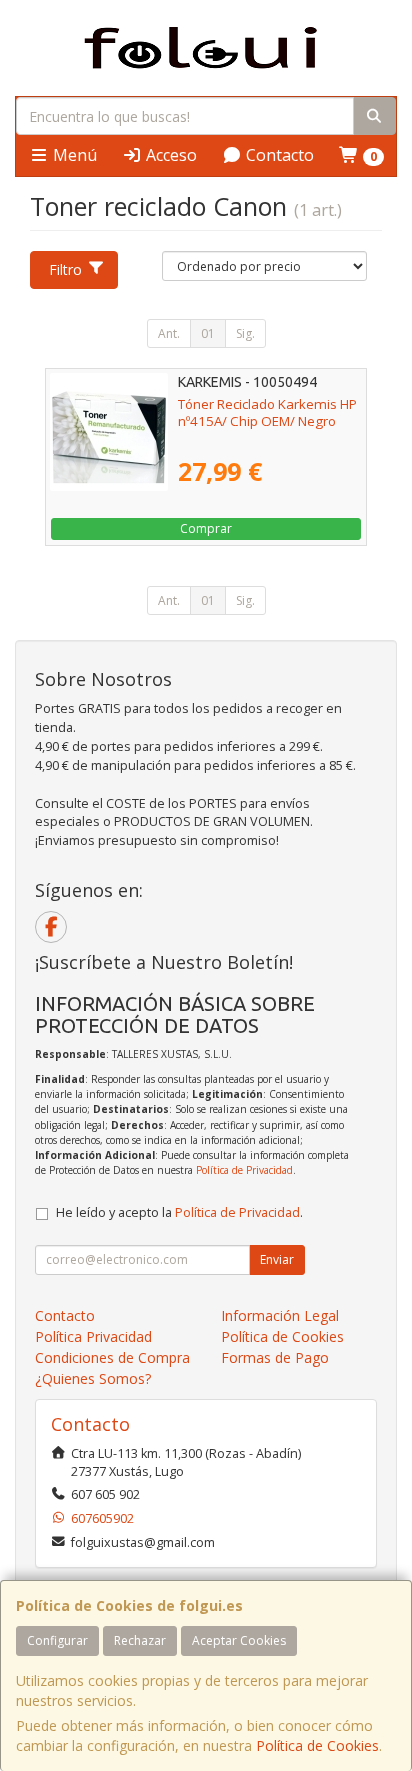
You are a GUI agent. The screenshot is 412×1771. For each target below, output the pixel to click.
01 (208, 333)
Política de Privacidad (244, 1170)
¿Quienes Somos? (93, 1378)
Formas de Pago (275, 1357)
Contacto (278, 155)
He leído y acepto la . (179, 1212)
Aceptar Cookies (239, 1640)
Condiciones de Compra (112, 1357)
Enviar (277, 1259)
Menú (73, 155)
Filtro (65, 269)
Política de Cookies (317, 1745)
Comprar (206, 528)
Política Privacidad (93, 1336)
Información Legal (280, 1315)
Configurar (57, 1640)
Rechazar (140, 1640)
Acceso (169, 155)
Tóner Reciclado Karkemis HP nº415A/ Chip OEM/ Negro (267, 412)
